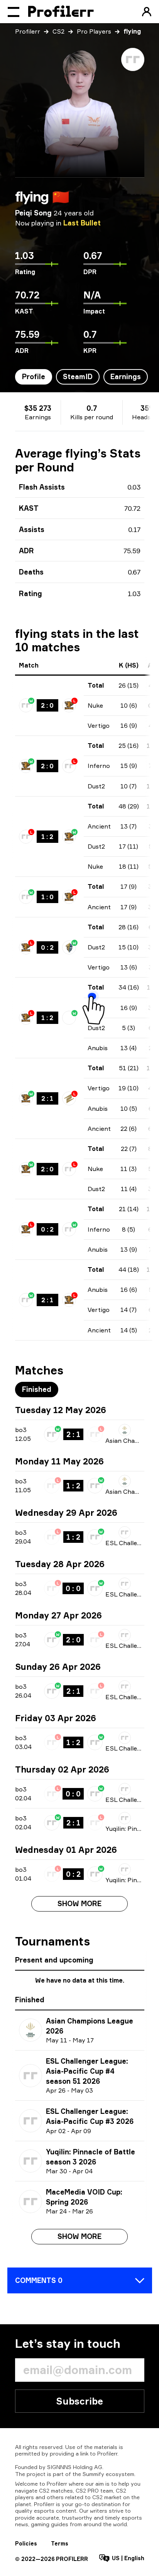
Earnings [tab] (126, 376)
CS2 (58, 31)
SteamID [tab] (78, 376)
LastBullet (82, 223)
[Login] (147, 12)
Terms (60, 2543)
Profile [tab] (34, 376)
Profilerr (28, 31)
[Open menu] (14, 12)
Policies (26, 2543)
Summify (93, 2474)
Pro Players (94, 31)
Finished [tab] (37, 1389)
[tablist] (81, 377)
